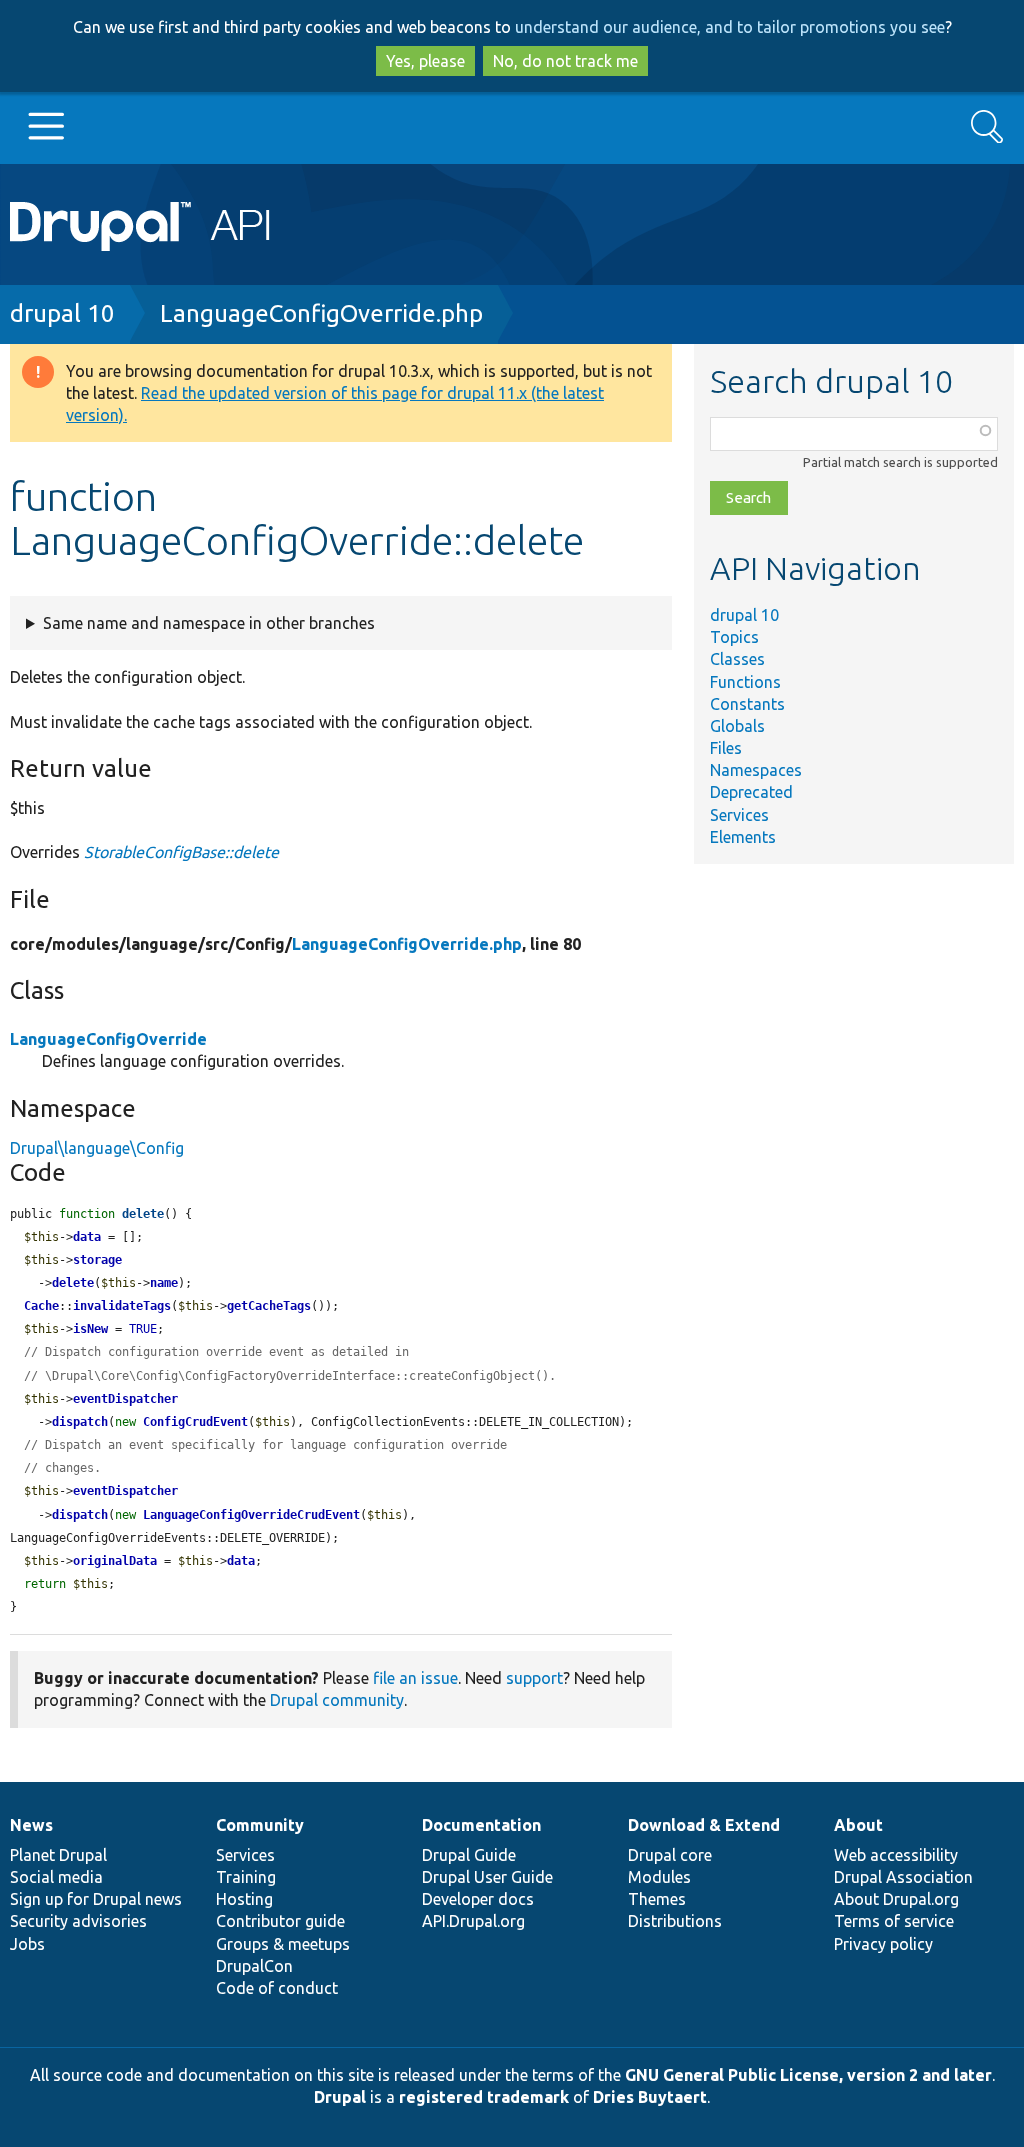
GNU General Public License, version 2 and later (808, 2075)
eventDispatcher (125, 1399)
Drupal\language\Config (97, 1148)
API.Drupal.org (473, 1921)
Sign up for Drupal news (96, 1899)
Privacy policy (883, 1944)
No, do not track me (565, 61)
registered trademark (484, 2097)
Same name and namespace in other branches (209, 623)
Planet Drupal (58, 1855)
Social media (56, 1877)
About (858, 1825)
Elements (743, 837)
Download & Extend (704, 1825)
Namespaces (756, 770)
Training (246, 1877)
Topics (734, 637)
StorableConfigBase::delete (181, 852)
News (31, 1825)
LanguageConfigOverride (108, 1039)
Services (739, 815)
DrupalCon (254, 1966)
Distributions (675, 1921)
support (534, 1678)
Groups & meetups (283, 1944)
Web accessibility (896, 1855)
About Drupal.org (896, 1899)
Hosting (244, 1899)
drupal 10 (62, 313)
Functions (745, 682)
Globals (737, 726)
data (87, 1237)
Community (260, 1825)
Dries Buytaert (650, 2097)
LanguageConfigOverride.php (321, 313)
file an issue (415, 1678)
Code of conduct (277, 1988)
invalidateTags (122, 1306)
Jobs (27, 1944)
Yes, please (425, 61)
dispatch (80, 1422)
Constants (747, 704)
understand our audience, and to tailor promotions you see (730, 27)
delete (143, 1214)
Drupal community (337, 1700)
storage (97, 1260)
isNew (90, 1329)
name (164, 1283)
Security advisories (78, 1921)
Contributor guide (280, 1921)
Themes (657, 1899)
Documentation (481, 1825)
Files (726, 748)
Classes (737, 659)
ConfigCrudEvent (195, 1422)
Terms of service (894, 1921)
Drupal (340, 2097)
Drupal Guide (469, 1855)
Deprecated (751, 792)
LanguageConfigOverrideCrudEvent (251, 1515)
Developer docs (478, 1899)
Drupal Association (903, 1877)
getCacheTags (269, 1306)
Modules (659, 1877)
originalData (115, 1561)
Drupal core (670, 1855)
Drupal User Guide (487, 1877)
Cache (41, 1306)
